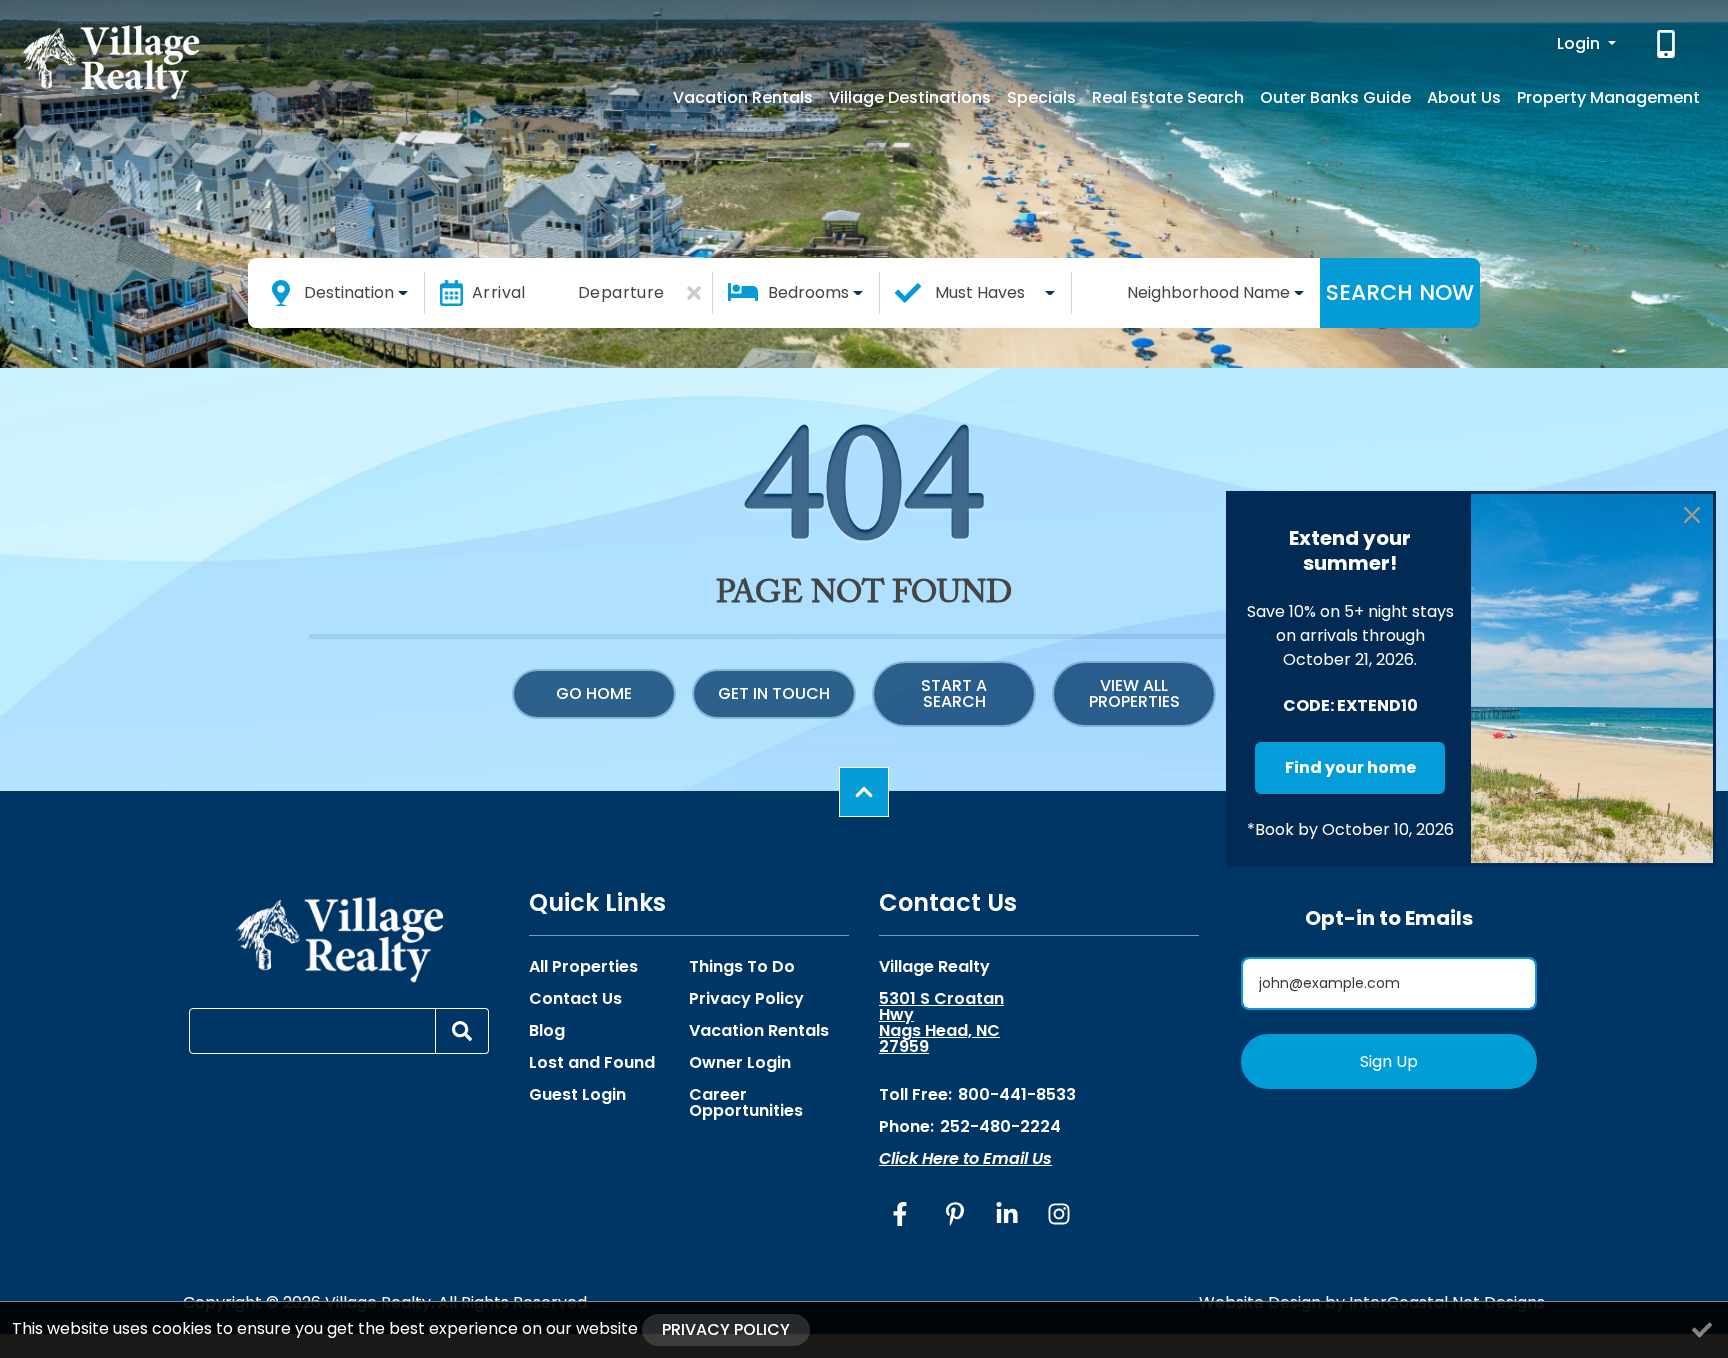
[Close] (1692, 515)
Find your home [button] (1350, 767)
